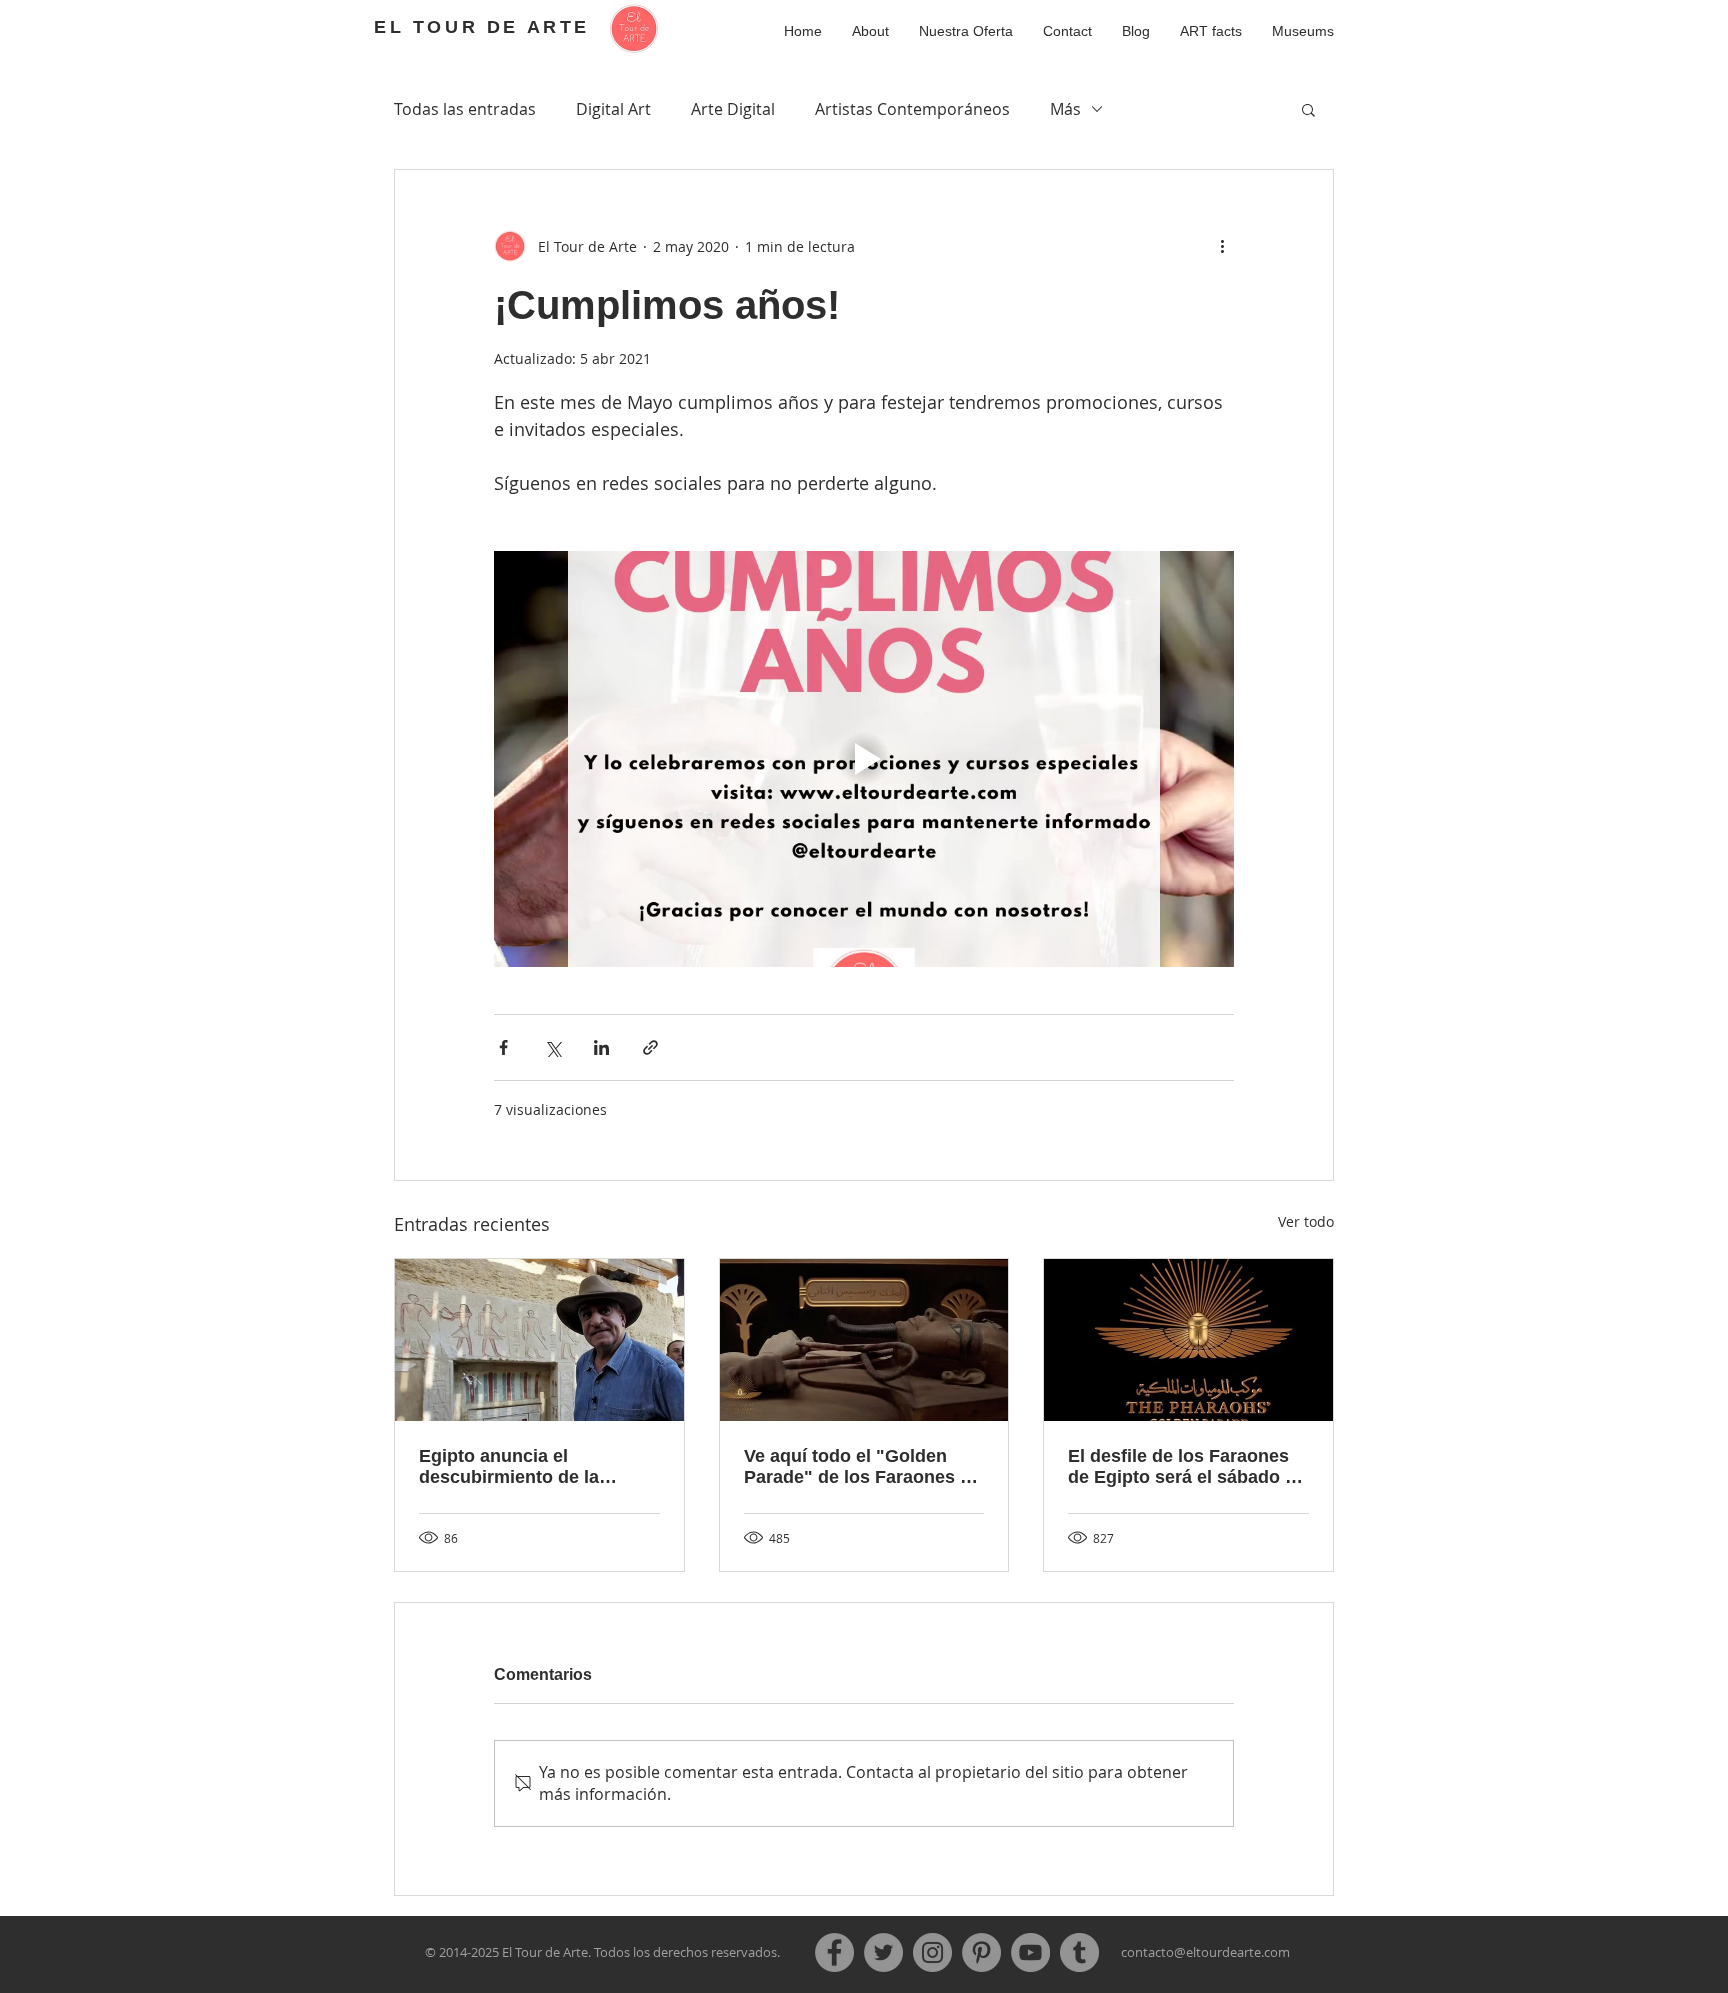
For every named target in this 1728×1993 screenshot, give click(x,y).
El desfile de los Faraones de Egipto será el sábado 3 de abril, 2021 (1181, 1467)
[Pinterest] (981, 1952)
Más (1065, 109)
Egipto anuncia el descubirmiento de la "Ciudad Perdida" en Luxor (534, 1467)
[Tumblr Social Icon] (1079, 1952)
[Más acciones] (1222, 246)
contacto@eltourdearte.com (1205, 1952)
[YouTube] (1030, 1952)
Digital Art (613, 109)
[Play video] (864, 759)
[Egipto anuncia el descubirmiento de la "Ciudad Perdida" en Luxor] (539, 1340)
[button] (1211, 31)
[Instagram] (932, 1952)
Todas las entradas (465, 109)
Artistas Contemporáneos (912, 109)
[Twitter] (883, 1952)
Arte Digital (733, 109)
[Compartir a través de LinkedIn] (601, 1047)
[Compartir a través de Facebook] (503, 1047)
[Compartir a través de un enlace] (650, 1047)
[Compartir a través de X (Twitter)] (552, 1047)
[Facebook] (834, 1952)
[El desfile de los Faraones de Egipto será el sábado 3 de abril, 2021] (1188, 1340)
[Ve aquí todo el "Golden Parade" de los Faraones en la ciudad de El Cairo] (864, 1340)
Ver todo (1306, 1221)
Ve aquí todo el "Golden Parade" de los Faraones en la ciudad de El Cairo (862, 1467)
